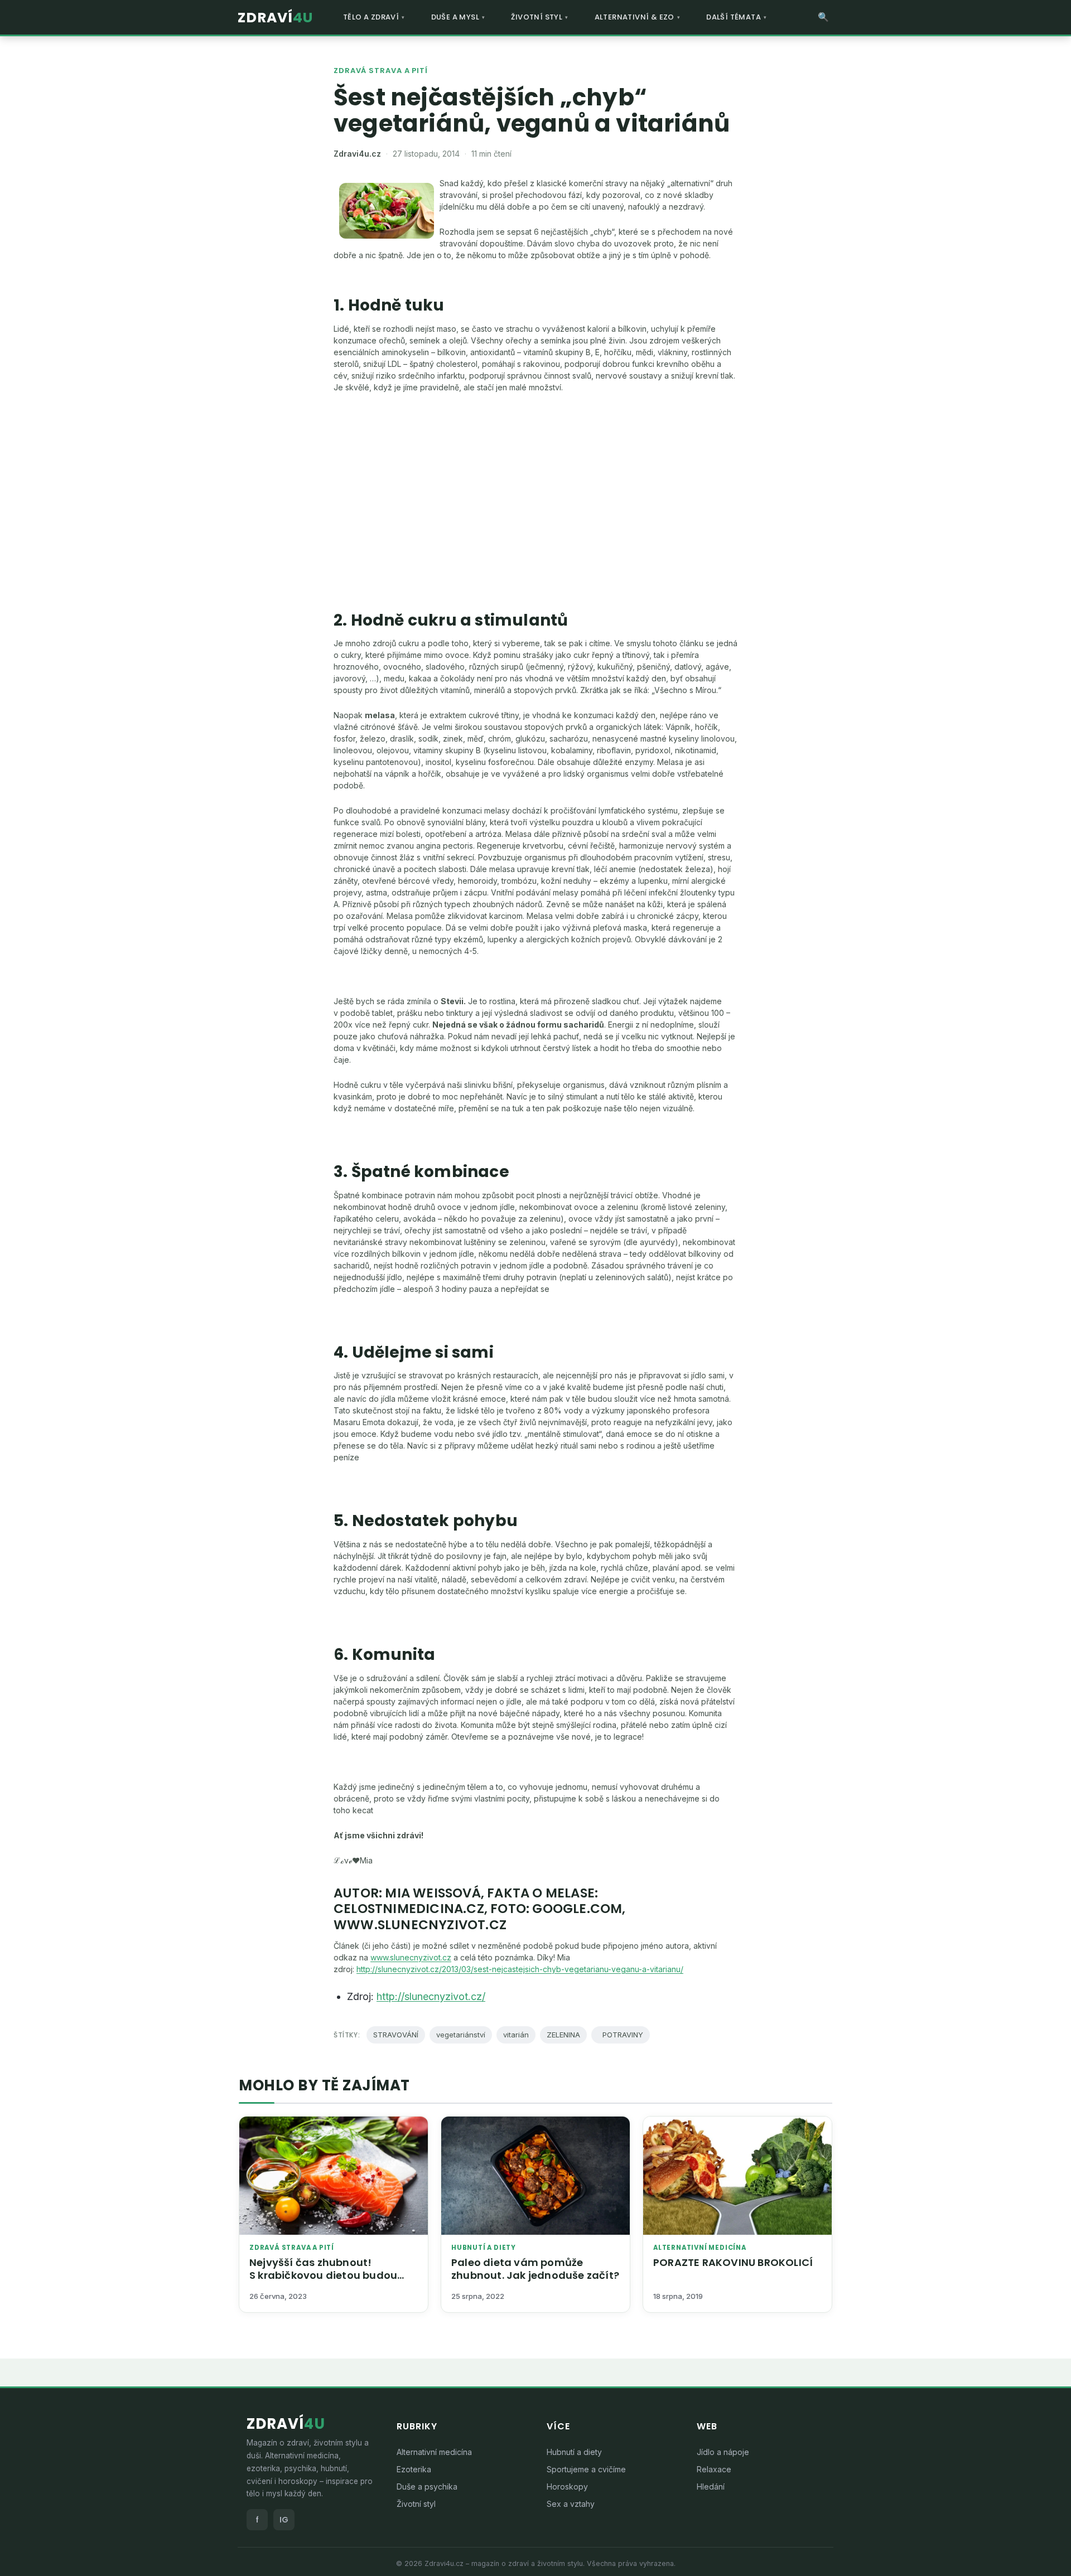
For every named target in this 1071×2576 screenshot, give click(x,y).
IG (284, 2520)
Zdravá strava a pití (381, 71)
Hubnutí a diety (484, 2248)
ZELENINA (563, 2035)
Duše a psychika (427, 2487)
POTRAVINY (621, 2035)
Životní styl (416, 2504)
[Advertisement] (535, 485)
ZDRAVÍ (275, 18)
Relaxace (714, 2469)
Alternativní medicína (700, 2248)
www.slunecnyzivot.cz (411, 1957)
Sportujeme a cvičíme (586, 2469)
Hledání (711, 2487)
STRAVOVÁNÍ (396, 2035)
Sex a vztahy (571, 2504)
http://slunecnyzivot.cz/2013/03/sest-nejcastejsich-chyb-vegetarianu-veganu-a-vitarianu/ (520, 1969)
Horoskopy (567, 2487)
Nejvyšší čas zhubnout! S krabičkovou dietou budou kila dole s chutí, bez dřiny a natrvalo (323, 2282)
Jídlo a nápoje (723, 2452)
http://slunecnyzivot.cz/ (431, 1996)
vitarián (516, 2035)
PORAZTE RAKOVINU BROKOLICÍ (733, 2262)
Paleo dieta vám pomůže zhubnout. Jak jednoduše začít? (535, 2269)
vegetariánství (461, 2035)
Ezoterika (414, 2469)
